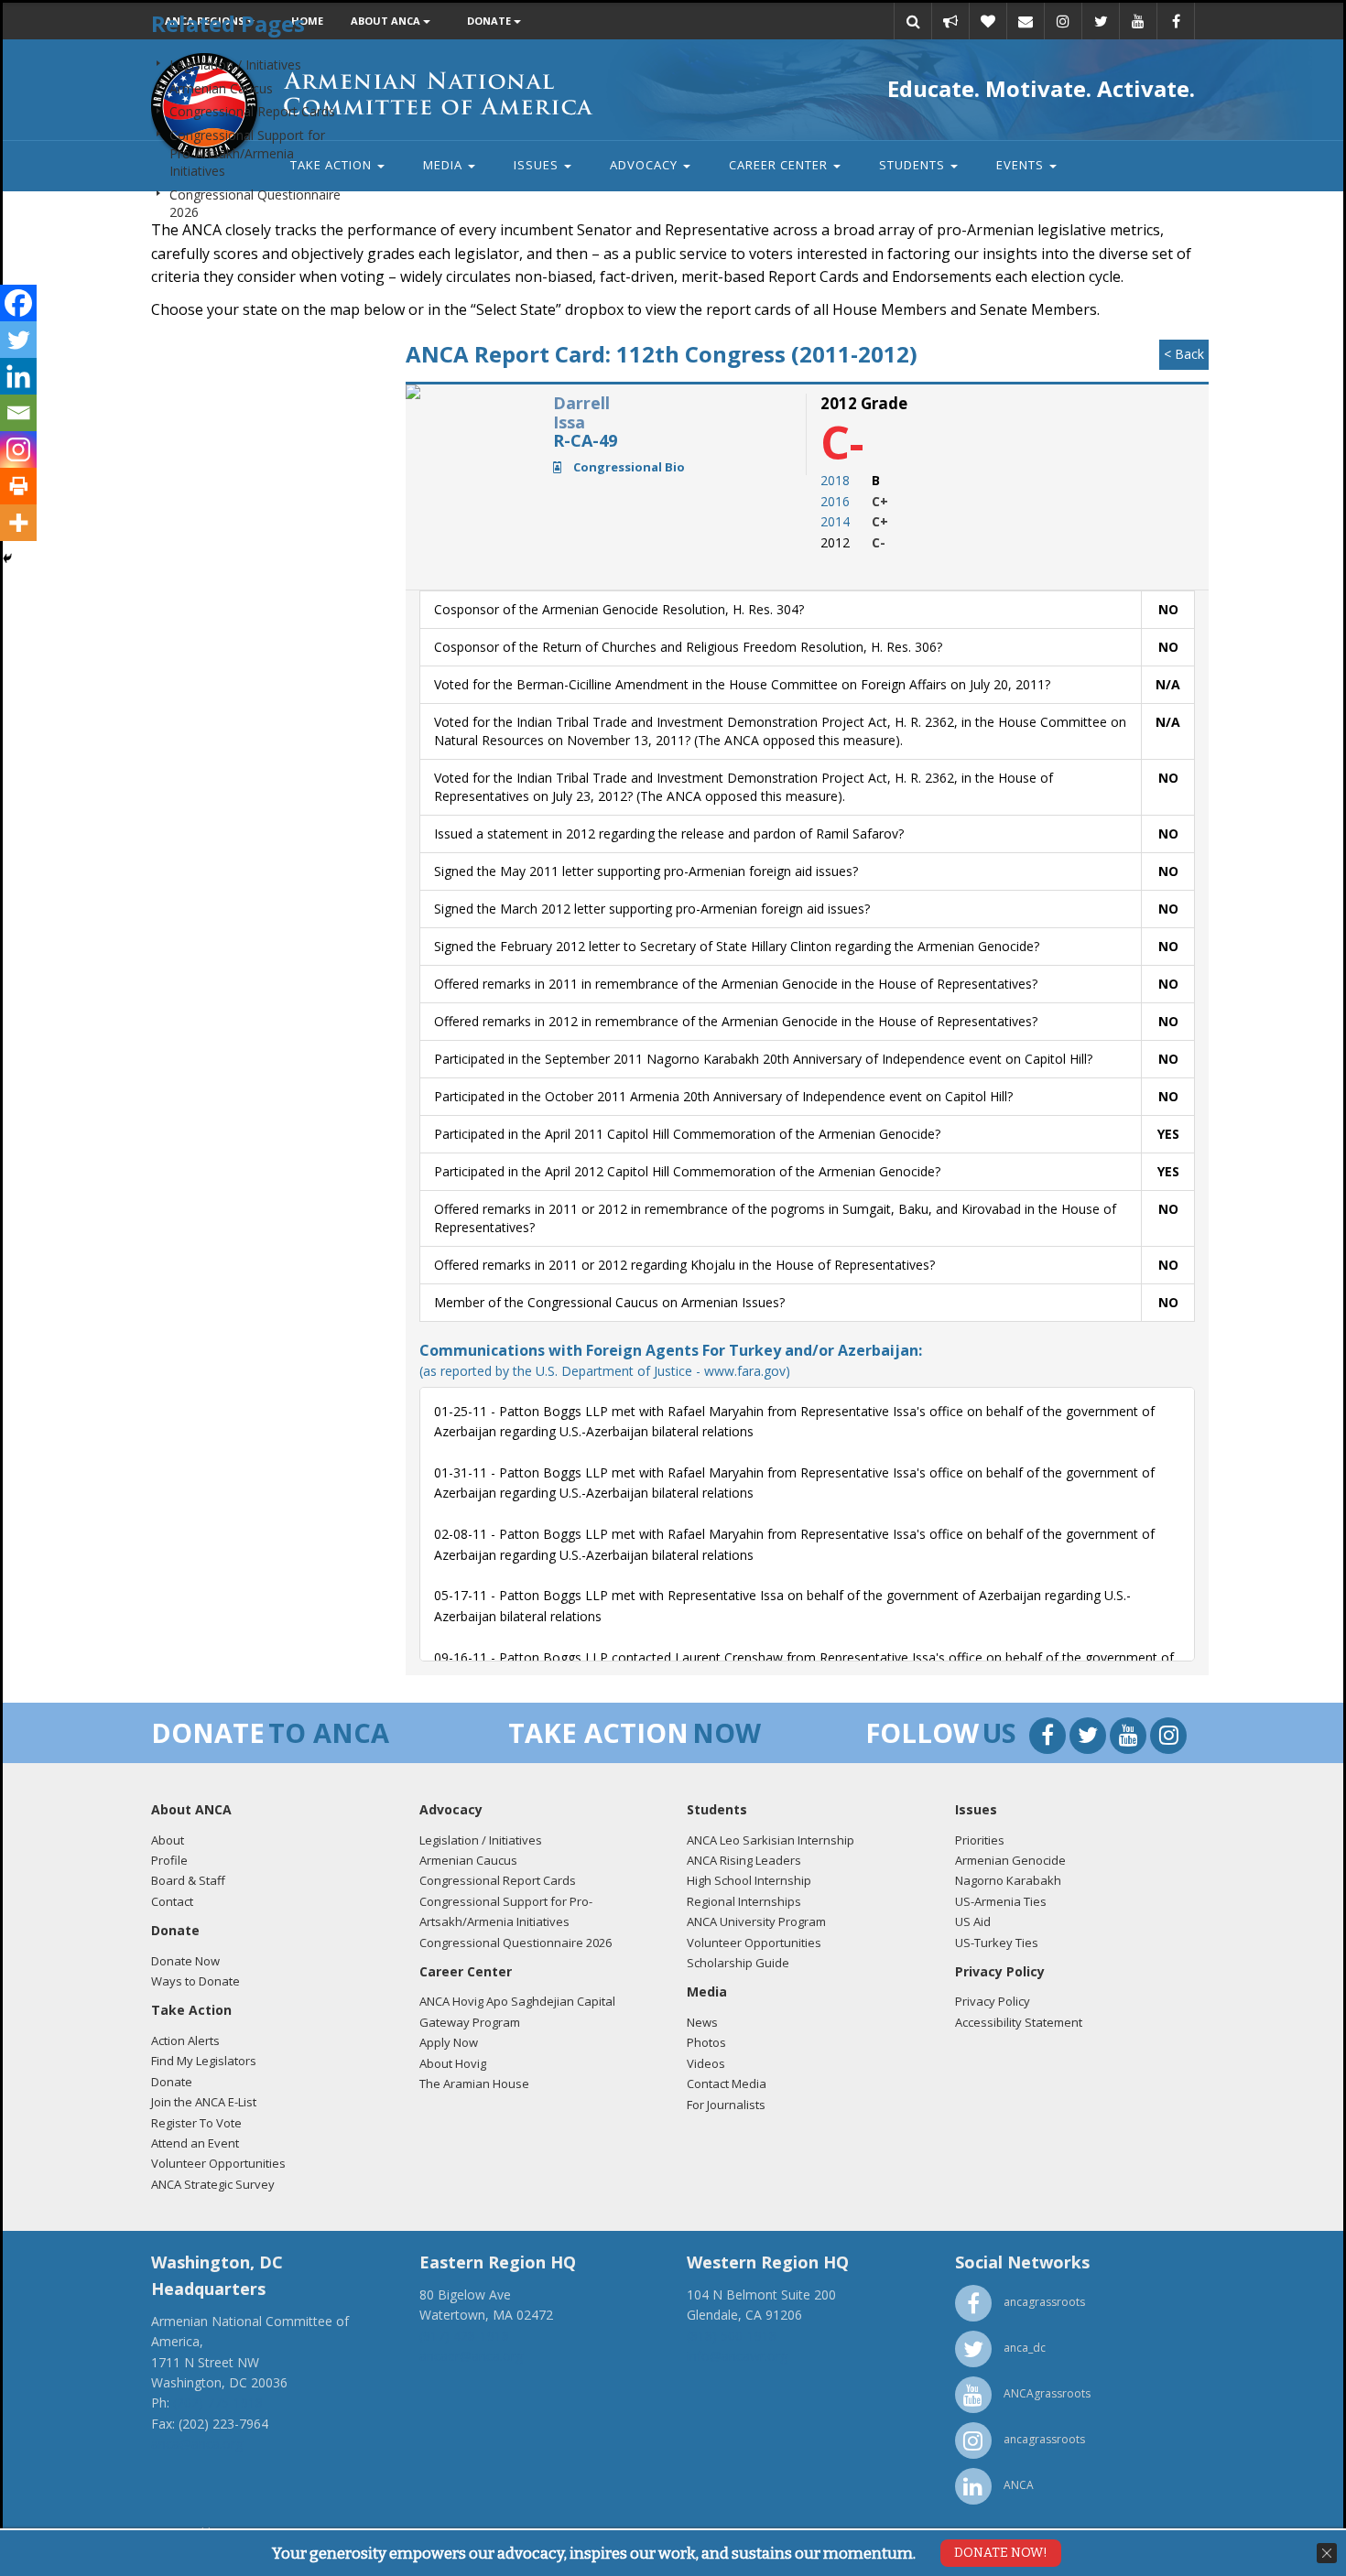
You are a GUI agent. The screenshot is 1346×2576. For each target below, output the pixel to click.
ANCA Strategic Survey (213, 2184)
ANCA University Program (756, 1921)
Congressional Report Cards (252, 111)
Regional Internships (744, 1901)
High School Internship (749, 1880)
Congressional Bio (628, 467)
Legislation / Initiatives (235, 65)
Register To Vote (196, 2123)
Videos (706, 2063)
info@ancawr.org (737, 2356)
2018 (835, 480)
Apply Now (449, 2042)
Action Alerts (185, 2040)
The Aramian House (474, 2084)
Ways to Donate (195, 1981)
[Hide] (7, 558)
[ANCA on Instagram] (1168, 1738)
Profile (169, 1860)
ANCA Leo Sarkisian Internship (771, 1840)
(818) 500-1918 (732, 2336)
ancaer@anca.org (471, 2356)
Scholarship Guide (738, 1963)
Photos (706, 2042)
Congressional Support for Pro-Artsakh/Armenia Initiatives (247, 153)
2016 (835, 501)
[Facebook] (18, 303)
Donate (172, 2082)
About (168, 1840)
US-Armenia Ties (1001, 1901)
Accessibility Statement (1019, 2022)
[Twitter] (18, 340)
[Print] (18, 486)
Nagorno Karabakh (1008, 1880)
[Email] (18, 413)
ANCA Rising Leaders (744, 1860)
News (702, 2022)
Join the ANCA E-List (204, 2102)
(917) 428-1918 (464, 2336)
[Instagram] (18, 449)
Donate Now (185, 1961)
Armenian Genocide (1010, 1860)
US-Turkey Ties (997, 1943)
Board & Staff (188, 1880)
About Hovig (453, 2063)
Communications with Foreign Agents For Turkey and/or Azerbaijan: (671, 1360)
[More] (18, 523)
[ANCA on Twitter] (1090, 1738)
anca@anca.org (197, 2444)
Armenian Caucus (221, 88)
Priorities (980, 1840)
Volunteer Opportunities (218, 2163)
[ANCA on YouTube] (1130, 1738)
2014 (835, 521)
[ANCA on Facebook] (1049, 1738)
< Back (1184, 354)
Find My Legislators (204, 2061)
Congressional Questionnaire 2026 (516, 1943)
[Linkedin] (18, 376)
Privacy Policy (993, 2001)
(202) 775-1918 (218, 2403)
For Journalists (726, 2105)
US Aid (973, 1921)
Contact (172, 1901)
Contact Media (727, 2084)
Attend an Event (195, 2143)
